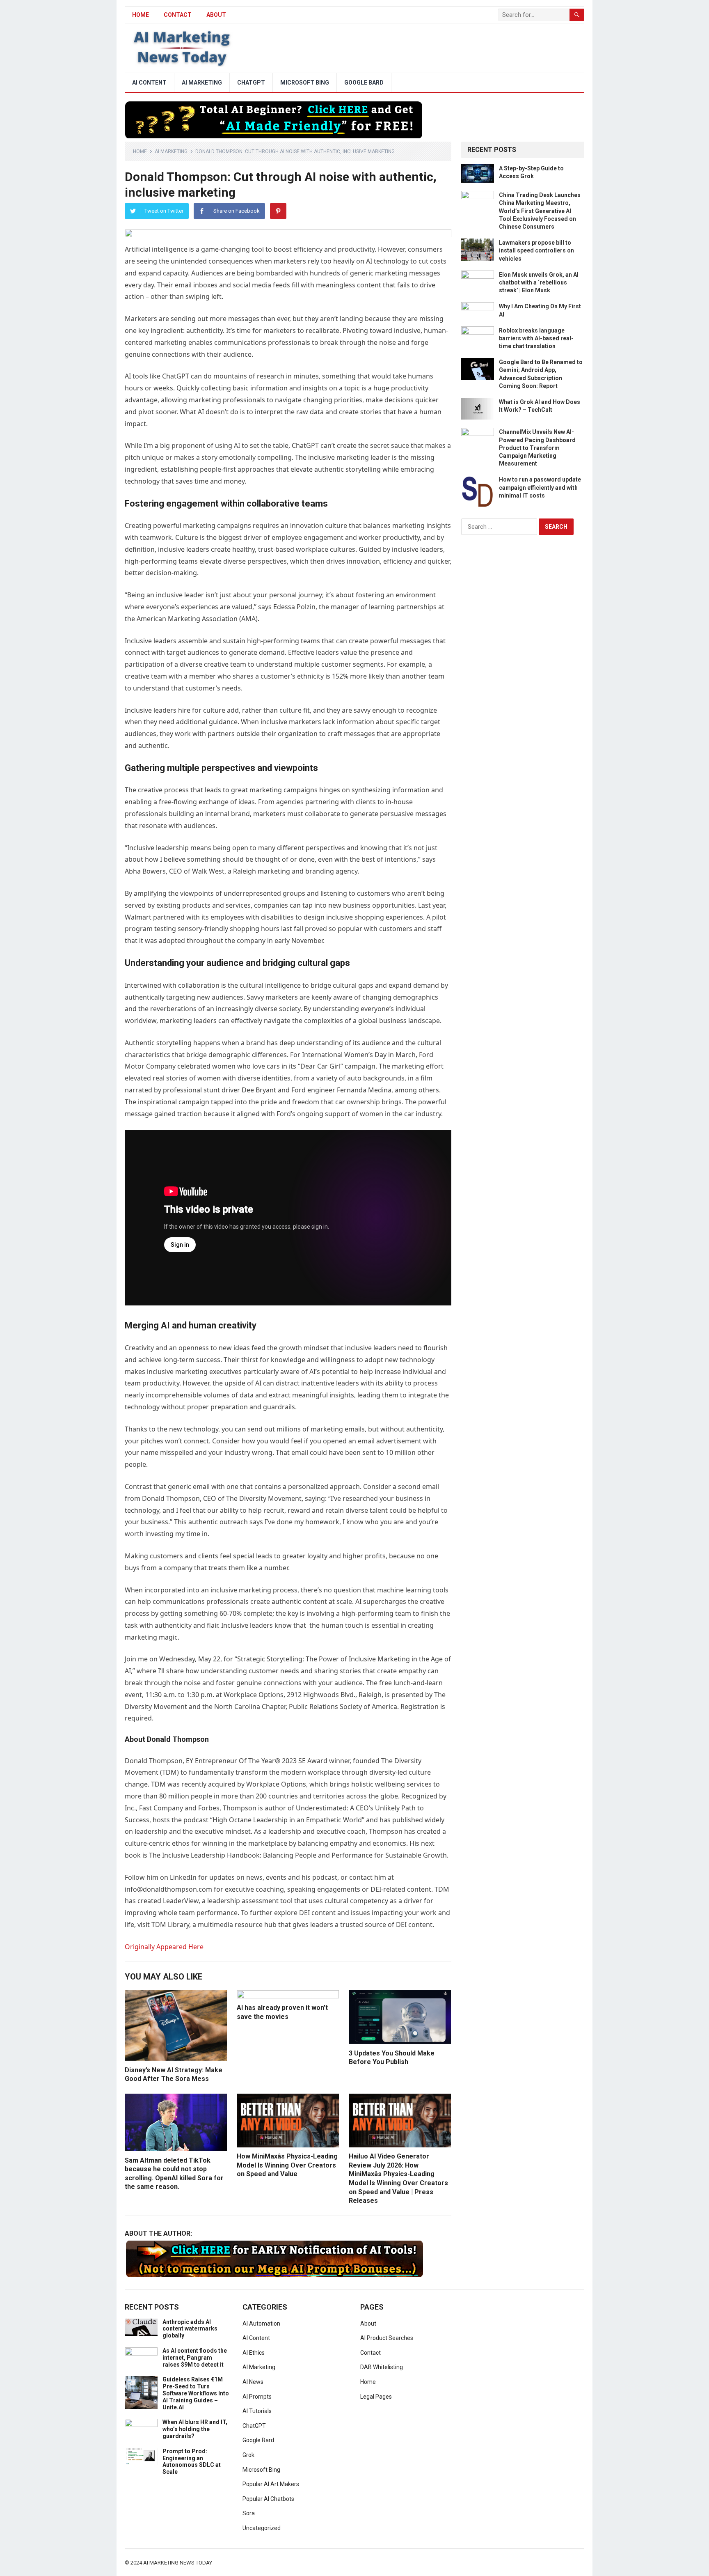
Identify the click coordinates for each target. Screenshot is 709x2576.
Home (140, 151)
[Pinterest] (278, 211)
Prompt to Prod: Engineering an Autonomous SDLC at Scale (192, 2461)
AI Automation (261, 2324)
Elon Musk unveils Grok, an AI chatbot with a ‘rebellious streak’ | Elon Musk (539, 282)
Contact (178, 15)
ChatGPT (251, 83)
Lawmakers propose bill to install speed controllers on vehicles (536, 250)
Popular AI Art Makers (271, 2484)
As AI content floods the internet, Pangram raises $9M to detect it (195, 2358)
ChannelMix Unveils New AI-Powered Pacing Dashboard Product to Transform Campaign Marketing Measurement (537, 448)
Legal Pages (376, 2397)
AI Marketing (202, 83)
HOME (141, 15)
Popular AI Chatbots (268, 2499)
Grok (248, 2455)
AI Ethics (254, 2353)
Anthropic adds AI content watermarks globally (190, 2329)
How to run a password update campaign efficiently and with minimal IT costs (540, 487)
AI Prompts (257, 2397)
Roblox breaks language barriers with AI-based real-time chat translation (536, 338)
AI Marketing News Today (178, 2563)
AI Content (149, 83)
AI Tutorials (257, 2411)
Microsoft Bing (305, 83)
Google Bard (364, 83)
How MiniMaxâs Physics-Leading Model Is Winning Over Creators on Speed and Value (287, 2165)
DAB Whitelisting (382, 2367)
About (216, 15)
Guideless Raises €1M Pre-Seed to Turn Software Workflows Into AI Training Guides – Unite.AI (196, 2393)
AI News (253, 2382)
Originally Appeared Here (164, 1947)
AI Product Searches (387, 2338)
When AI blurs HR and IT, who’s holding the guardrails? (195, 2429)
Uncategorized (262, 2528)
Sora (249, 2513)
